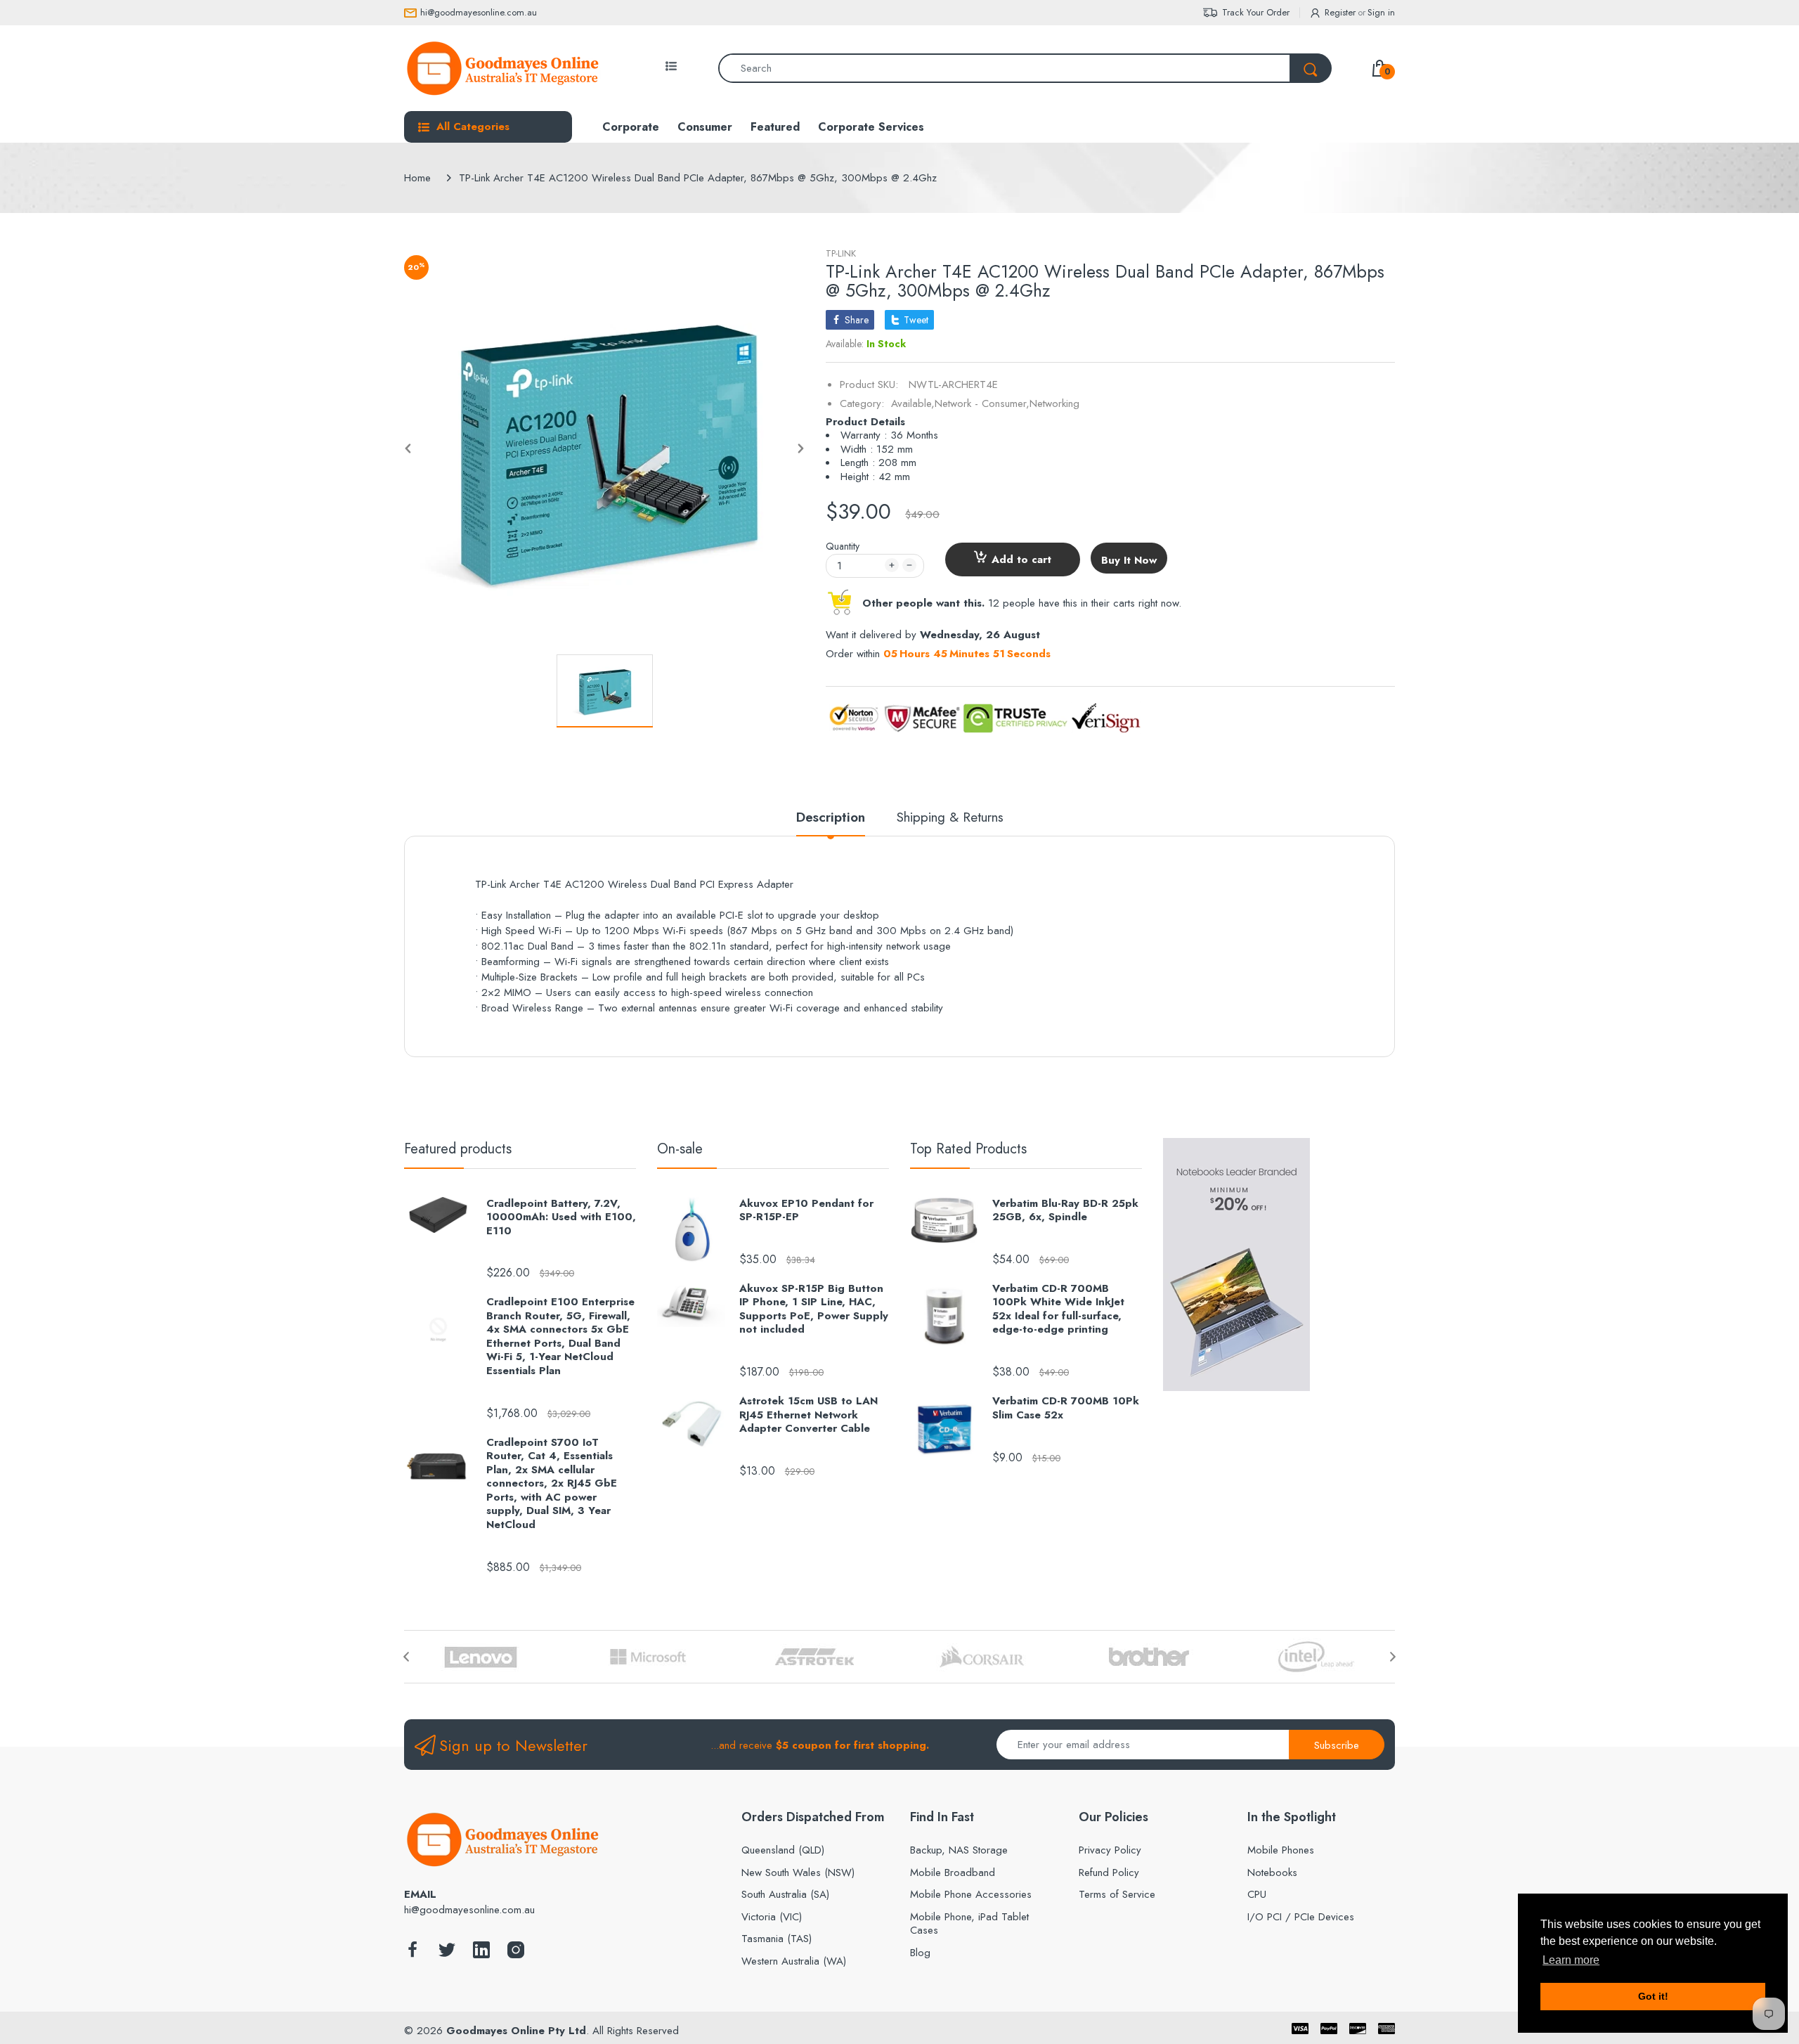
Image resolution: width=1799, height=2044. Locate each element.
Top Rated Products (968, 1149)
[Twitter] (447, 1954)
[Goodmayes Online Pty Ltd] (502, 68)
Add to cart (1021, 559)
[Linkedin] (481, 1954)
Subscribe (1337, 1745)
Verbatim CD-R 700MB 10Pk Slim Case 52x (1066, 1408)
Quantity (843, 546)
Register (1340, 12)
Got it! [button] (1653, 1996)
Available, (913, 403)
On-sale (680, 1149)
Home (417, 178)
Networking (1054, 403)
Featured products (458, 1149)
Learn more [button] (1571, 1960)
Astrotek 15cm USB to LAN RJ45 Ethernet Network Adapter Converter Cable (808, 1415)
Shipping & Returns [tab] (950, 818)
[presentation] (406, 1657)
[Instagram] (516, 1954)
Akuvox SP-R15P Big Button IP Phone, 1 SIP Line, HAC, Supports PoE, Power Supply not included (814, 1309)
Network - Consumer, (982, 403)
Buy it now (1129, 560)
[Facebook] (413, 1954)
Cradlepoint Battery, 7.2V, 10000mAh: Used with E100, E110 (561, 1218)
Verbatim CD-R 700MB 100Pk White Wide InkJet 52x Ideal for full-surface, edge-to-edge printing (1058, 1309)
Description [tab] (831, 818)
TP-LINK (841, 253)
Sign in (1381, 12)
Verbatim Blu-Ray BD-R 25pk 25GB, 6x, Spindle (1065, 1211)
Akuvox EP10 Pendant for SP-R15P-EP (806, 1211)
